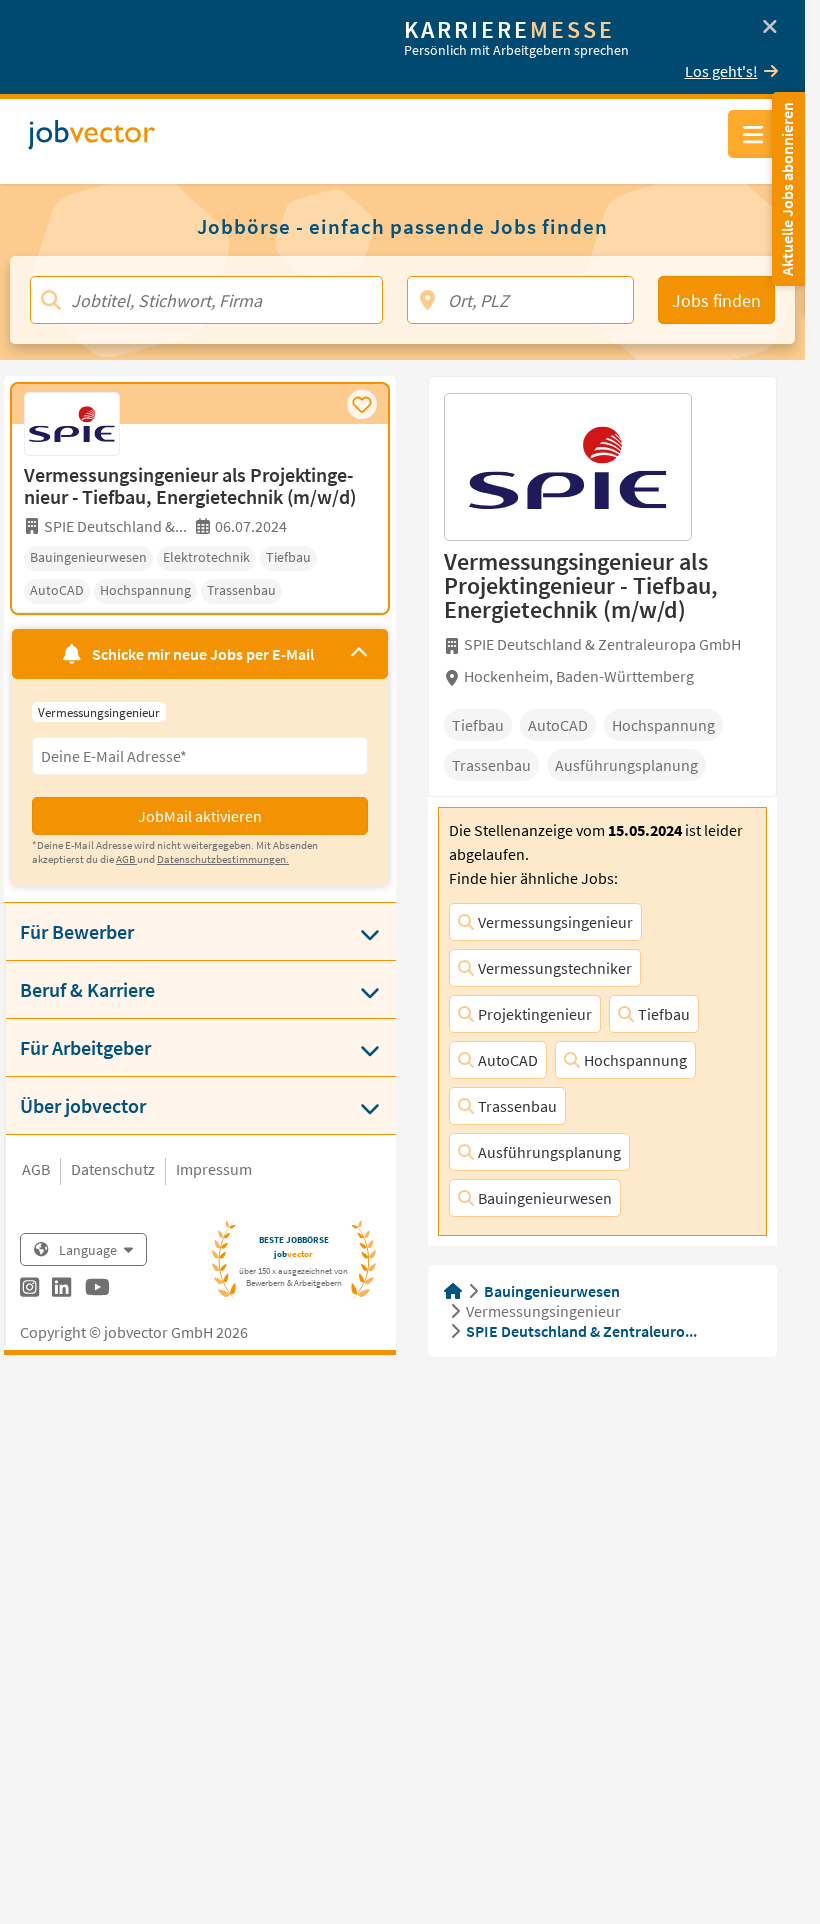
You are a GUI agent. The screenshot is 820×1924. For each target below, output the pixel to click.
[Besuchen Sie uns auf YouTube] (97, 1290)
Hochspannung (635, 1060)
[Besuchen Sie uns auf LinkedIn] (61, 1290)
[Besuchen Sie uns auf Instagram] (29, 1290)
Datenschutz (113, 1169)
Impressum (214, 1169)
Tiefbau (664, 1014)
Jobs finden (716, 300)
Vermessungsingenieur (555, 922)
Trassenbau (517, 1106)
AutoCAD (508, 1060)
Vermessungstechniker (555, 968)
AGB (36, 1169)
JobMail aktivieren (200, 816)
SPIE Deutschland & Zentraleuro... (581, 1331)
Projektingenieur (535, 1014)
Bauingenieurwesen (545, 1198)
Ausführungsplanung (549, 1152)
